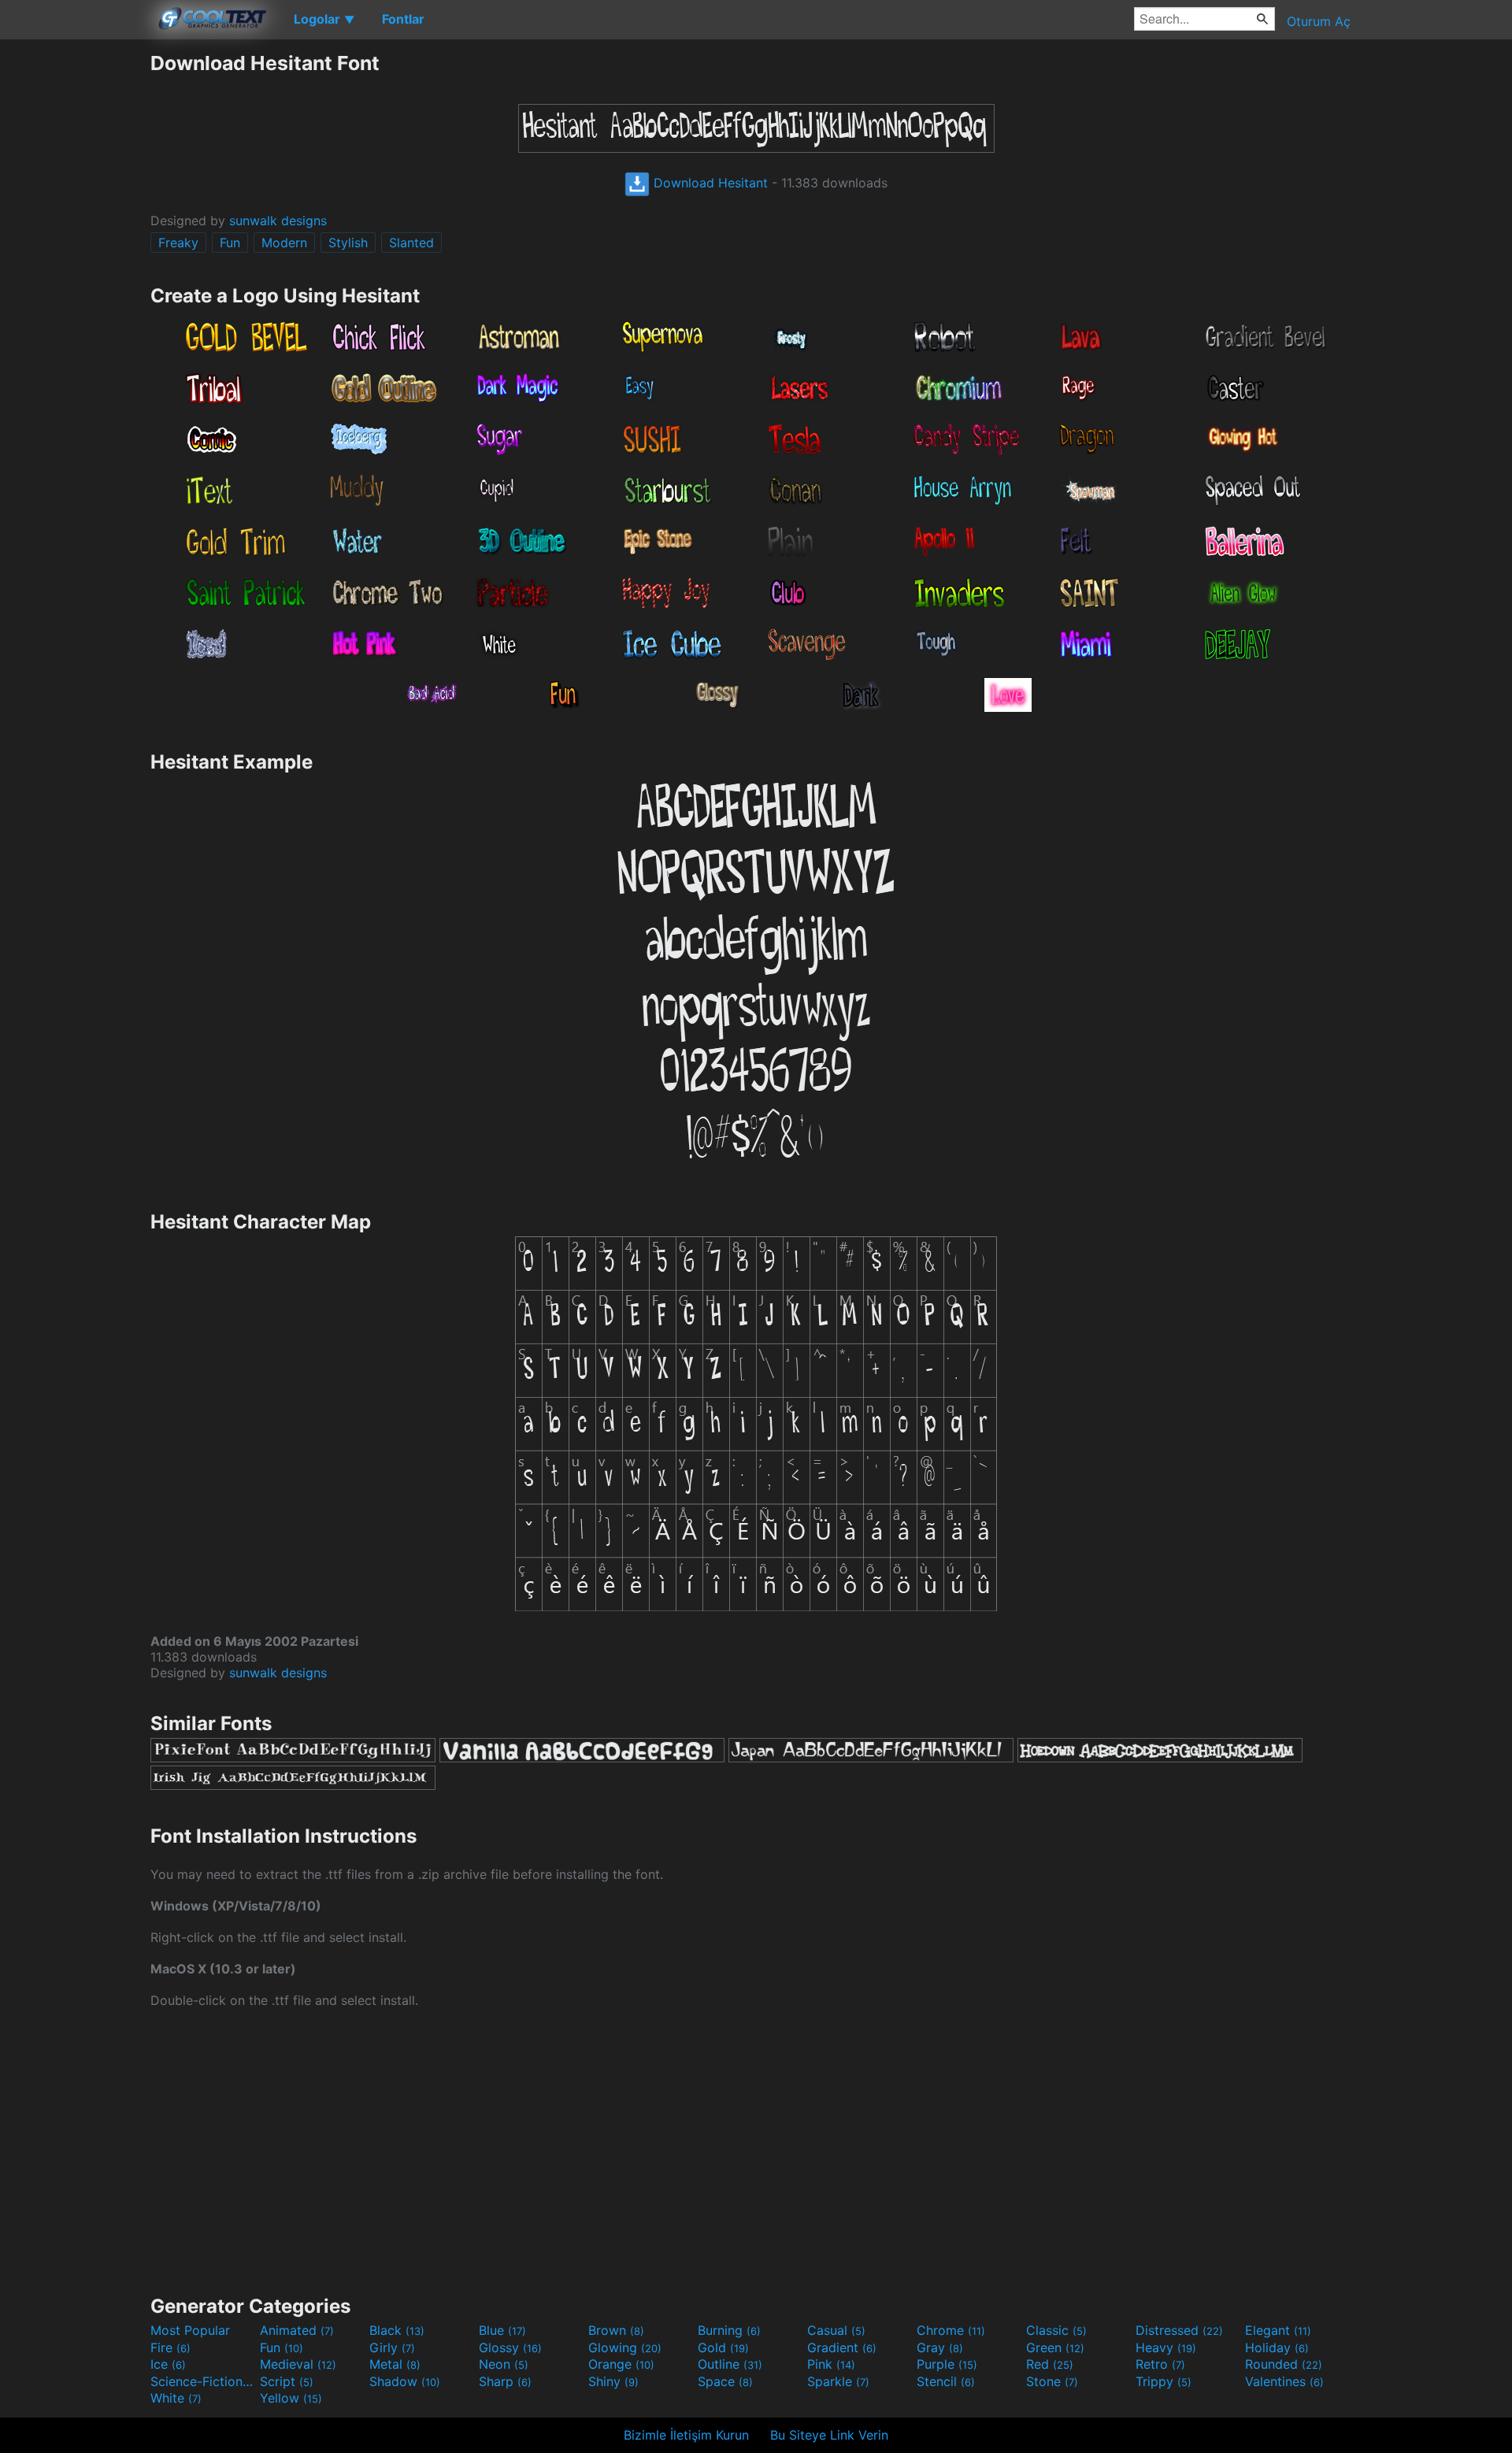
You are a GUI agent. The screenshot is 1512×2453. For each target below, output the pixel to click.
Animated (297, 2330)
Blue (502, 2330)
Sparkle (838, 2381)
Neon (504, 2364)
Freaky (178, 243)
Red (1050, 2364)
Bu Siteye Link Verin (829, 2435)
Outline (730, 2364)
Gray (940, 2347)
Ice (168, 2364)
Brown (616, 2330)
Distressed (1179, 2330)
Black (397, 2330)
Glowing (625, 2347)
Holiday (1277, 2347)
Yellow (291, 2398)
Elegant (1278, 2330)
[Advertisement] (75, 287)
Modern (284, 243)
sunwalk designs (278, 220)
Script (287, 2381)
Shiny (613, 2381)
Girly (392, 2347)
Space (725, 2381)
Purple (947, 2364)
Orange (621, 2364)
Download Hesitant (709, 183)
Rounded (1284, 2364)
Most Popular (190, 2330)
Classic (1056, 2330)
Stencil (946, 2381)
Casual (836, 2330)
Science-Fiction (203, 2381)
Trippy (1164, 2381)
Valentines (1284, 2381)
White (176, 2398)
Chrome (951, 2330)
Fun (230, 243)
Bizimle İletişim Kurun (686, 2435)
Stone (1052, 2381)
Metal (395, 2364)
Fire (170, 2347)
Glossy (510, 2347)
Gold (723, 2347)
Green (1055, 2347)
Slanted (411, 243)
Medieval (298, 2364)
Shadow (405, 2381)
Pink (831, 2364)
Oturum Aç (1319, 21)
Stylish (348, 243)
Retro (1160, 2364)
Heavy (1166, 2347)
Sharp (505, 2381)
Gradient (842, 2347)
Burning (729, 2330)
